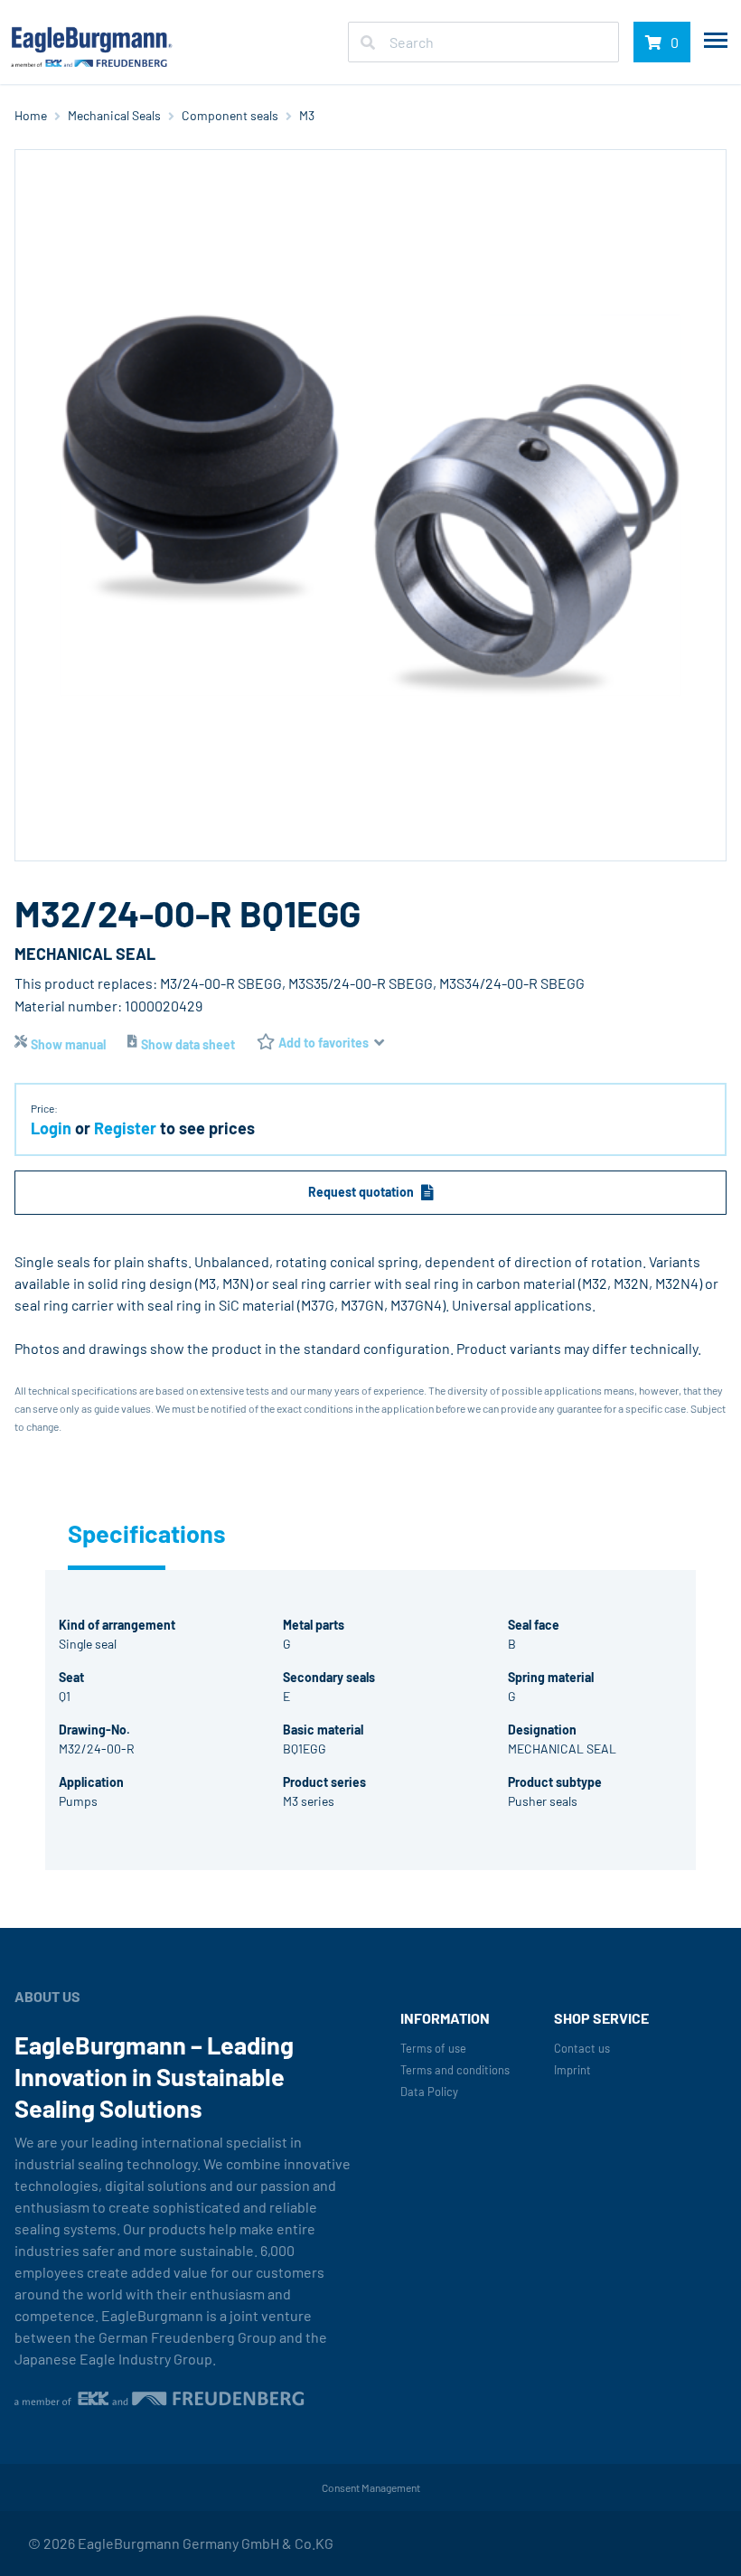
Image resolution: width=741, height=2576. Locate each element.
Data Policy (429, 2092)
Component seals (230, 115)
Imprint (572, 2070)
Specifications (117, 1533)
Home (31, 115)
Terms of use (433, 2049)
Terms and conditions (455, 2070)
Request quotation (361, 1192)
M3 (307, 115)
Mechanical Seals (114, 115)
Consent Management (371, 2487)
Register (125, 1128)
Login (51, 1128)
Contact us (582, 2049)
